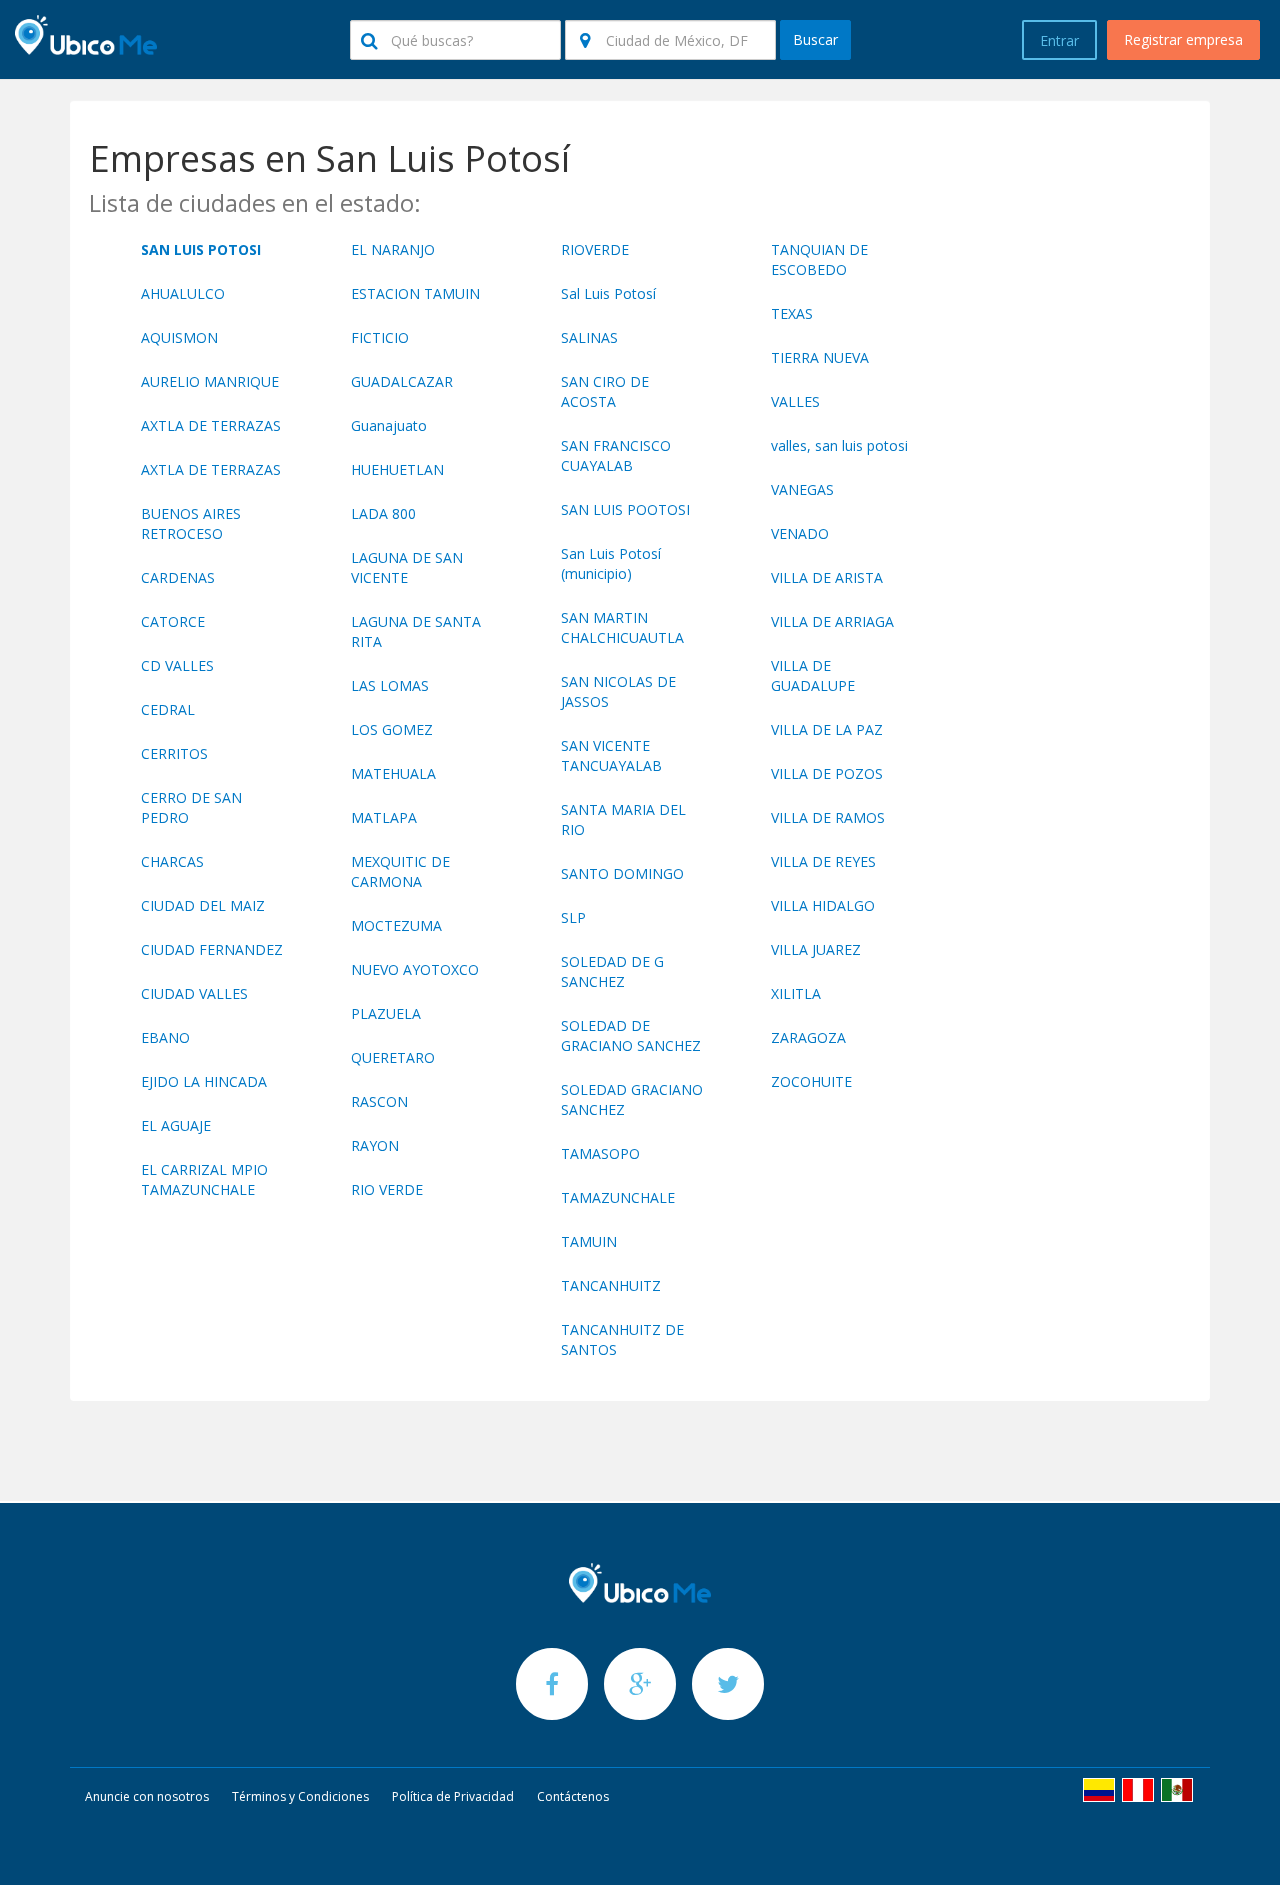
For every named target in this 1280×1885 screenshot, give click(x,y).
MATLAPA (384, 817)
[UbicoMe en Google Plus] (642, 1683)
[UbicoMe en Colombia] (1099, 1790)
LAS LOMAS (390, 685)
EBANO (165, 1037)
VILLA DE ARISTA (827, 577)
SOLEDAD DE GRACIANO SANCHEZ (631, 1035)
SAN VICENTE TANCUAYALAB (611, 755)
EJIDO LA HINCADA (204, 1081)
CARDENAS (178, 577)
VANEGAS (802, 489)
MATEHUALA (393, 773)
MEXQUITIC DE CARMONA (400, 871)
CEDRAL (168, 709)
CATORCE (173, 621)
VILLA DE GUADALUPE (813, 675)
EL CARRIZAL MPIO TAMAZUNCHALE (204, 1179)
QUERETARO (393, 1057)
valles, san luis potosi (839, 445)
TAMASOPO (600, 1153)
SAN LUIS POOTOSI (625, 509)
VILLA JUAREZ (816, 949)
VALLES (795, 401)
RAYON (375, 1145)
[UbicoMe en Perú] (1138, 1790)
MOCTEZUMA (396, 925)
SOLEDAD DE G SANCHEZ (612, 971)
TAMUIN (589, 1241)
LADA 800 (383, 513)
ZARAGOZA (808, 1037)
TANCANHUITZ (611, 1285)
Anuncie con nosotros (147, 1796)
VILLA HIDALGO (823, 905)
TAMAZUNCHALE (618, 1197)
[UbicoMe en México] (1177, 1790)
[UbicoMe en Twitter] (728, 1683)
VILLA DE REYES (823, 861)
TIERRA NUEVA (820, 357)
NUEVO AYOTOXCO (415, 969)
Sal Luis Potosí (608, 293)
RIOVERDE (595, 249)
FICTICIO (380, 337)
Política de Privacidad (453, 1796)
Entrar (1059, 40)
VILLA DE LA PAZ (827, 729)
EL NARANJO (393, 249)
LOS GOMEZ (392, 729)
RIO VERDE (387, 1189)
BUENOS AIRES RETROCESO (191, 523)
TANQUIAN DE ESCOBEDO (819, 259)
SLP (573, 917)
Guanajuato (389, 425)
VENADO (800, 533)
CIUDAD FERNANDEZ (212, 949)
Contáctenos (573, 1796)
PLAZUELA (386, 1013)
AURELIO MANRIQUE (210, 381)
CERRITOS (174, 753)
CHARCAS (172, 861)
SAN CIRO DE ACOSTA (605, 391)
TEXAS (792, 313)
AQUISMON (179, 337)
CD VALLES (177, 665)
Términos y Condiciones (300, 1796)
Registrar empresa (1183, 39)
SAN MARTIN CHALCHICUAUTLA (622, 627)
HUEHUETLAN (397, 469)
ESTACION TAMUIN (415, 293)
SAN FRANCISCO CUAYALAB (616, 455)
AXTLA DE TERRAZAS (211, 425)
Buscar (815, 39)
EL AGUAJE (176, 1125)
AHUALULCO (183, 293)
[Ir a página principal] (640, 1583)
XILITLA (796, 993)
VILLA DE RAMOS (828, 817)
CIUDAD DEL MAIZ (203, 905)
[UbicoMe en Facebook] (554, 1683)
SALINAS (589, 337)
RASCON (379, 1101)
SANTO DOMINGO (622, 873)
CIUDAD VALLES (194, 993)
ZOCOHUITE (811, 1081)
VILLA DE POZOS (827, 773)
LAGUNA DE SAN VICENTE (407, 567)
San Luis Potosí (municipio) (611, 563)
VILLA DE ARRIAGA (832, 621)
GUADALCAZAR (402, 381)
